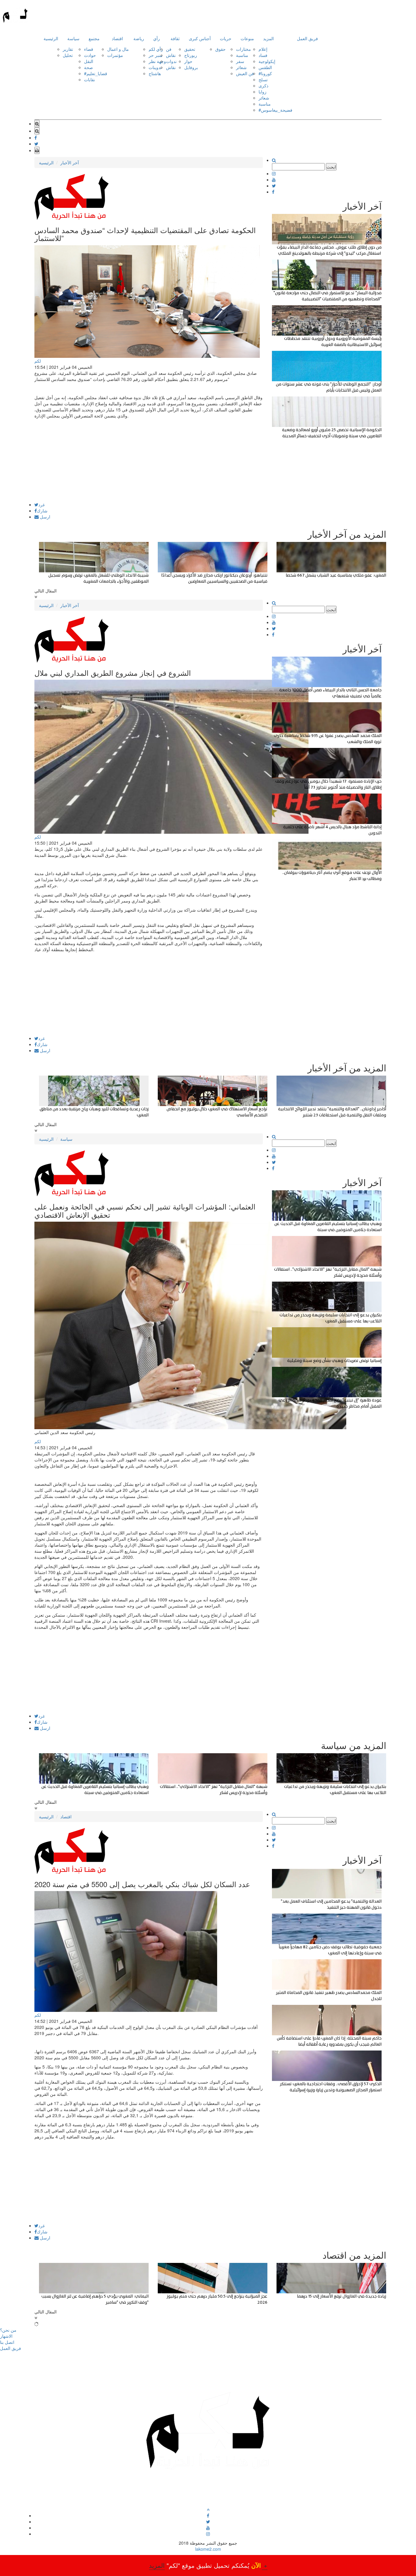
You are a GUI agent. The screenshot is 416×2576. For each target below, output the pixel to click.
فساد (263, 55)
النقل (89, 61)
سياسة (73, 38)
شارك (42, 511)
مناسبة (242, 55)
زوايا (263, 92)
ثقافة (175, 38)
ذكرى (263, 86)
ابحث (331, 167)
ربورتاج (191, 55)
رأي (157, 38)
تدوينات (155, 67)
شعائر (241, 67)
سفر (240, 61)
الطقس (265, 67)
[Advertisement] (149, 460)
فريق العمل (307, 38)
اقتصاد (117, 38)
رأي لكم (156, 49)
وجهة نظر (157, 61)
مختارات (243, 49)
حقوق (220, 49)
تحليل (68, 55)
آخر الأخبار (70, 162)
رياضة (139, 38)
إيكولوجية (267, 61)
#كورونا (265, 73)
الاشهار (6, 2336)
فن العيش (245, 73)
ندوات (171, 61)
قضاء (89, 49)
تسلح (263, 79)
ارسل (44, 517)
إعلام (263, 49)
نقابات (90, 79)
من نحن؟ (8, 2330)
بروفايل (191, 67)
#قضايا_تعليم (96, 73)
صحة (88, 67)
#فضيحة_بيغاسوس (275, 110)
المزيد (268, 38)
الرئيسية (51, 38)
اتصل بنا (7, 2342)
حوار (188, 61)
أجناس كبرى (200, 38)
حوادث (90, 55)
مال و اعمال (118, 49)
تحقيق (190, 49)
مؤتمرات (115, 55)
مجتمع (94, 38)
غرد (42, 504)
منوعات (247, 38)
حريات (226, 38)
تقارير (68, 49)
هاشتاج (155, 73)
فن (169, 49)
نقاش (171, 55)
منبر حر (155, 55)
